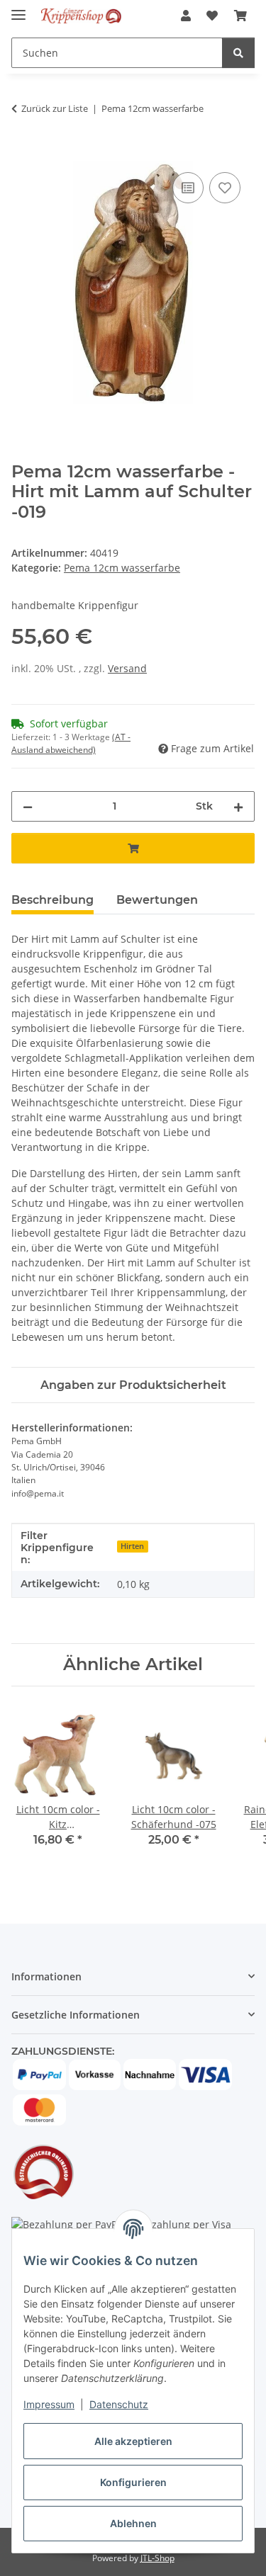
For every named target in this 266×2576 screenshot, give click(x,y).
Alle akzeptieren (133, 2441)
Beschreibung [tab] (52, 900)
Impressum (49, 2404)
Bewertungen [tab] (157, 900)
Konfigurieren (133, 2482)
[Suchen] (238, 53)
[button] (186, 16)
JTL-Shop (157, 2558)
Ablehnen (133, 2523)
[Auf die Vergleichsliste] (188, 188)
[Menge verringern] (28, 806)
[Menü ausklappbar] (18, 9)
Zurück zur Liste (55, 108)
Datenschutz (119, 2404)
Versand (127, 668)
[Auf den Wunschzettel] (225, 188)
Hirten (132, 1546)
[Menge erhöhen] (238, 806)
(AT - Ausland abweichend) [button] (71, 743)
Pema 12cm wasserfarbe (122, 568)
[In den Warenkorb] (23, 153)
